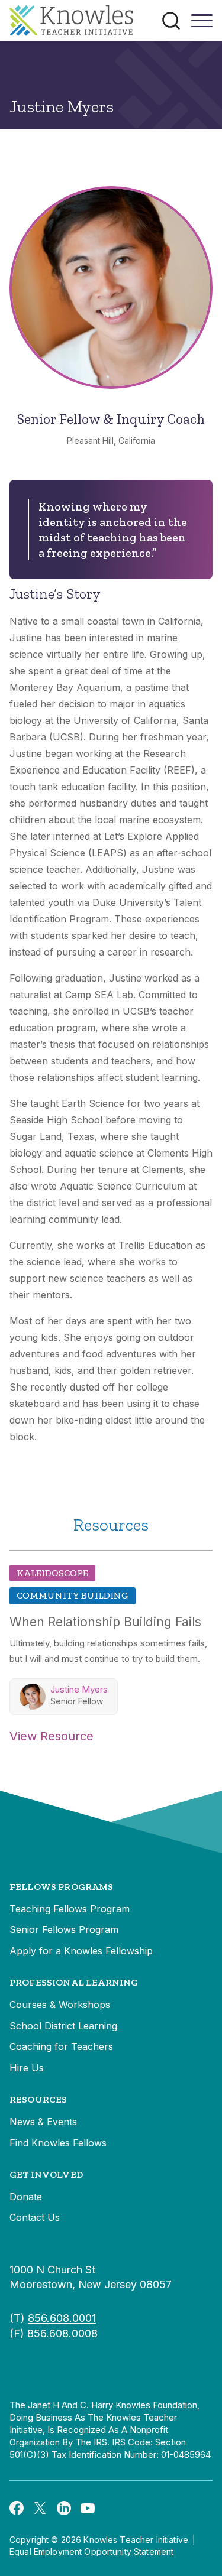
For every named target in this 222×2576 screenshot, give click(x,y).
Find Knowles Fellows (58, 2143)
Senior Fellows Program (64, 1929)
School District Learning (63, 2026)
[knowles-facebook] (17, 2507)
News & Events (43, 2122)
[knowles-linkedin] (64, 2507)
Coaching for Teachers (61, 2046)
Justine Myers (79, 1689)
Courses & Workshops (60, 2005)
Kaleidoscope (52, 1573)
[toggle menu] (202, 25)
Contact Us (35, 2217)
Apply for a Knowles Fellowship (81, 1951)
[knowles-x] (40, 2507)
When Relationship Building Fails (105, 1622)
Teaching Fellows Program (70, 1909)
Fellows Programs (62, 1887)
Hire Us (27, 2068)
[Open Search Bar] (171, 21)
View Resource (52, 1736)
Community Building (73, 1595)
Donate (26, 2197)
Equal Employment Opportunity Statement (91, 2551)
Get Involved (46, 2174)
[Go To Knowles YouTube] (88, 2507)
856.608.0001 (62, 2318)
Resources (38, 2099)
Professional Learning (74, 1982)
